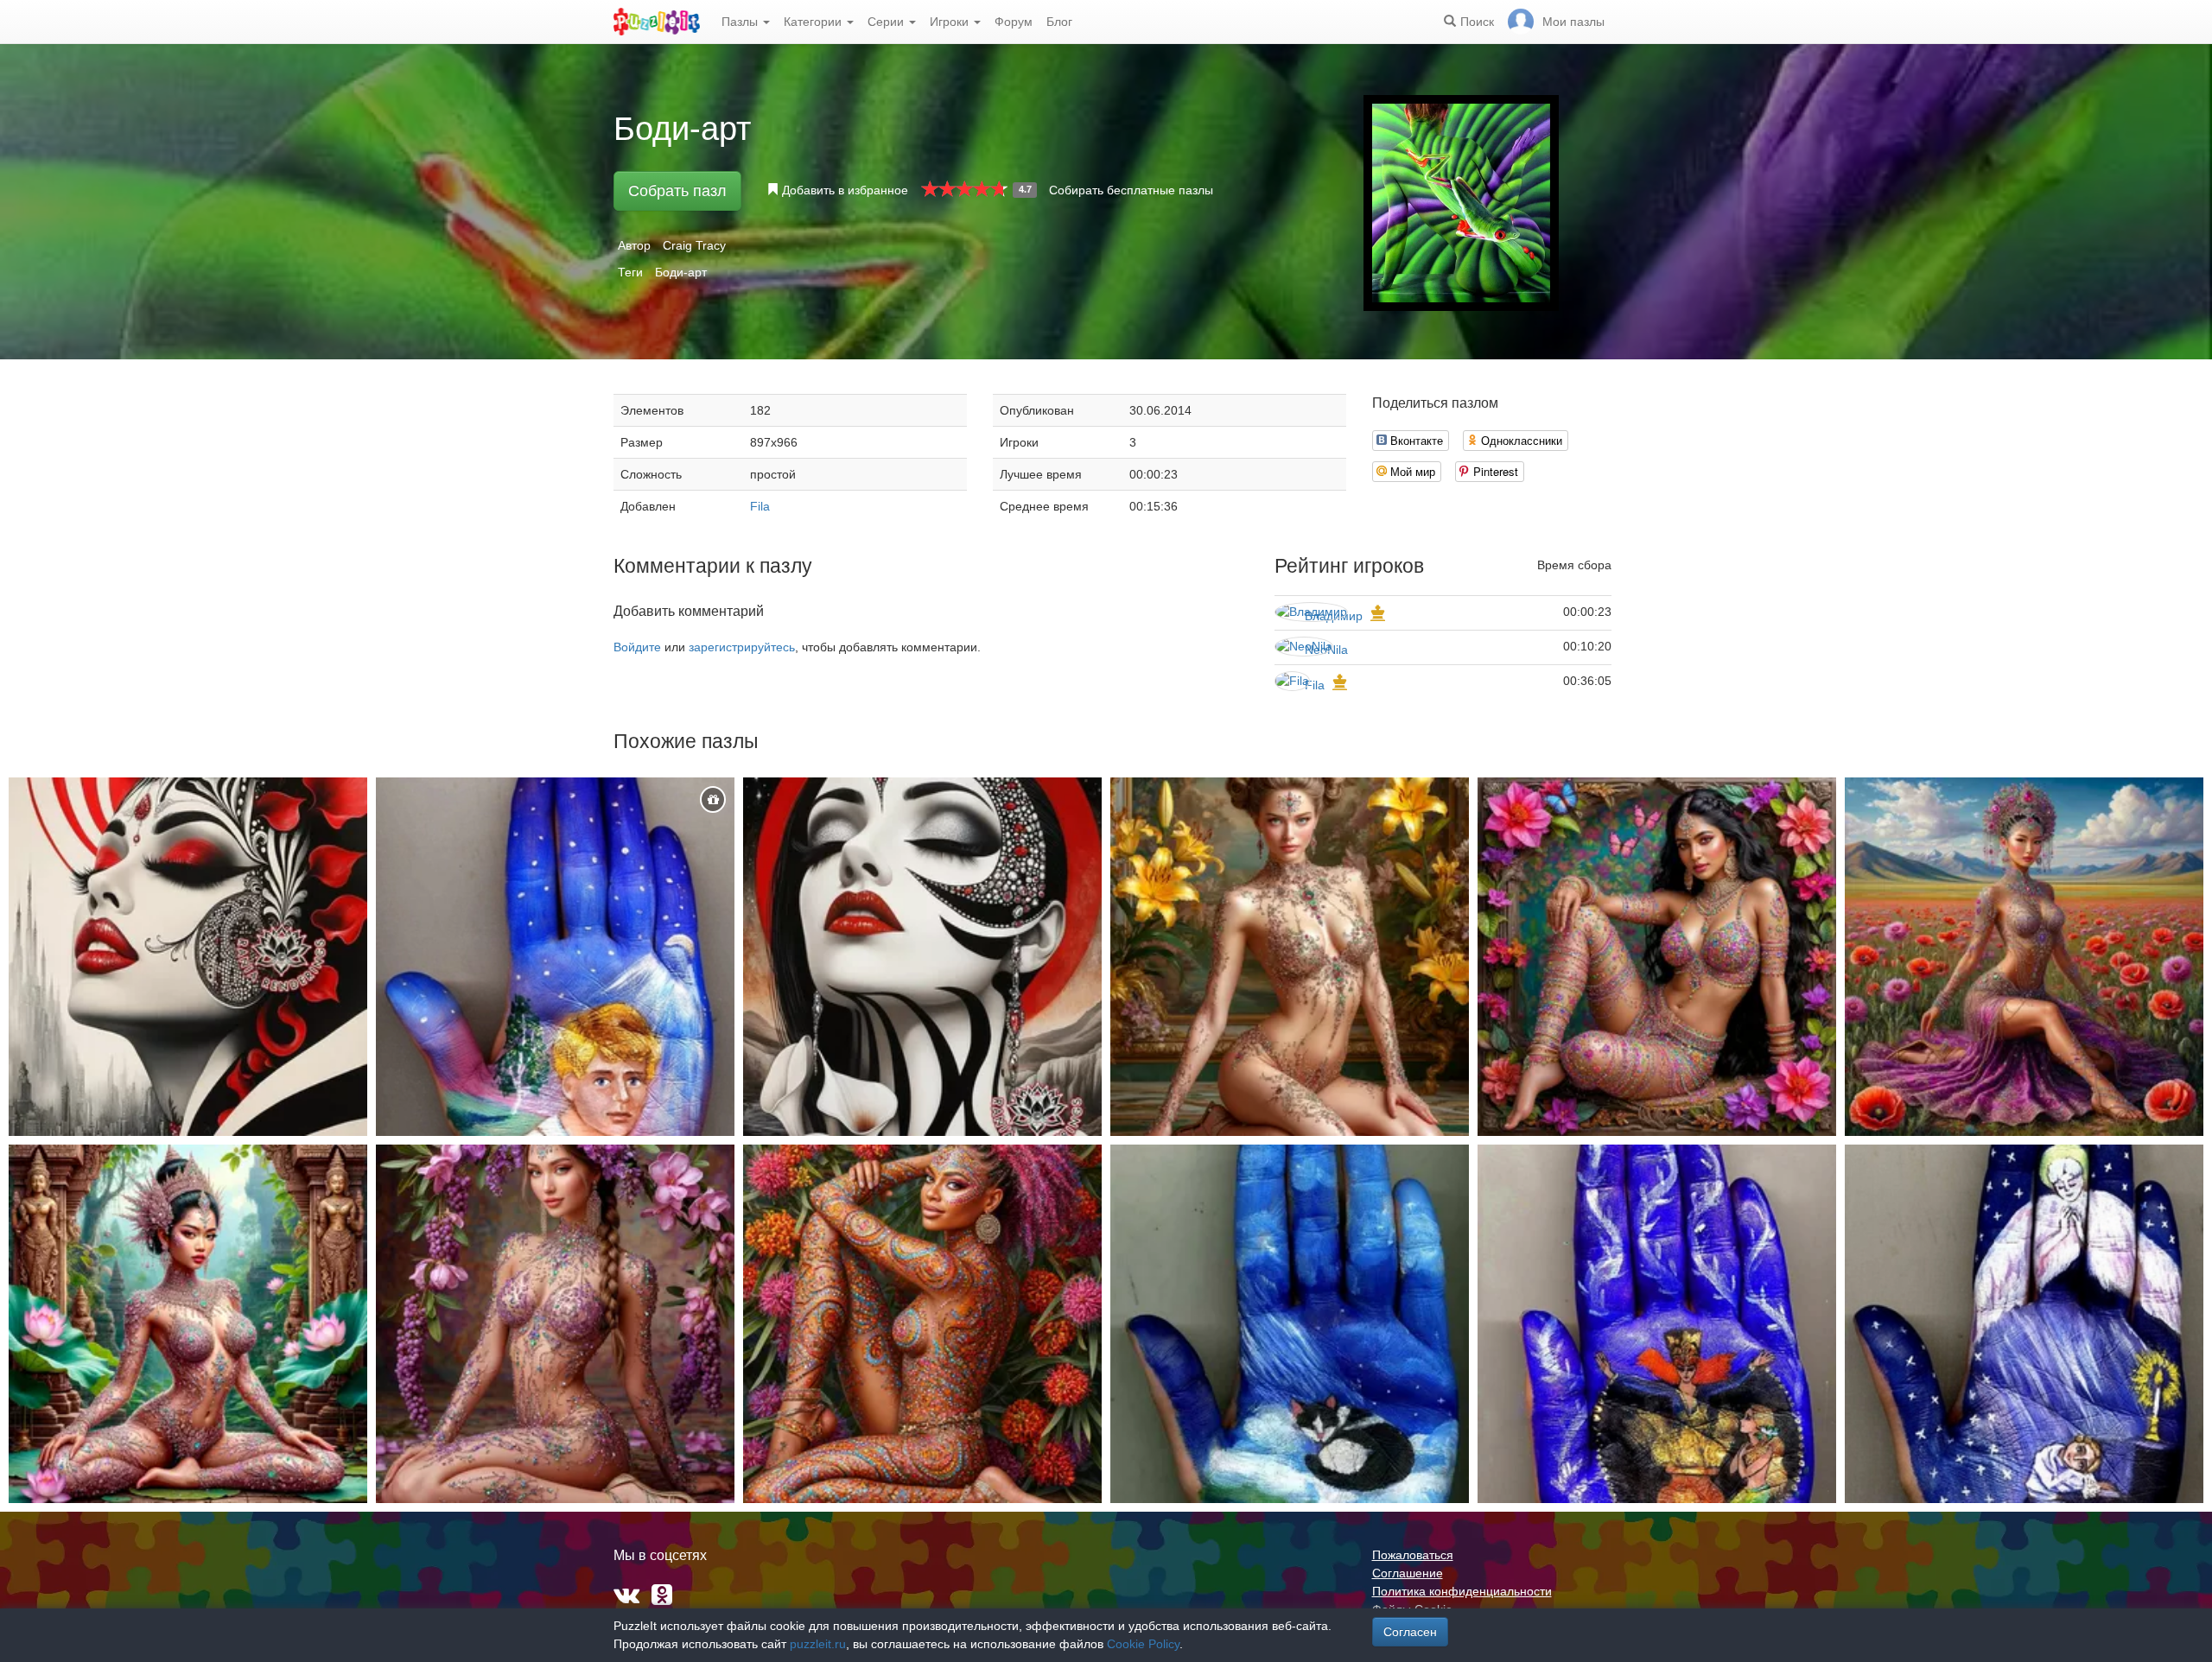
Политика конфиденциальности (1462, 1591)
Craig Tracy (694, 245)
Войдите (637, 647)
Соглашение (1408, 1573)
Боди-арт (681, 272)
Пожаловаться (1413, 1555)
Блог (1059, 22)
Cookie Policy (1143, 1644)
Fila (760, 506)
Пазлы (741, 22)
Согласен (1410, 1632)
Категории (814, 22)
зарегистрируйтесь (742, 647)
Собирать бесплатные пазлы (1131, 190)
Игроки (951, 22)
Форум (1014, 22)
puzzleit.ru (818, 1644)
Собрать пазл (677, 191)
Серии (887, 22)
